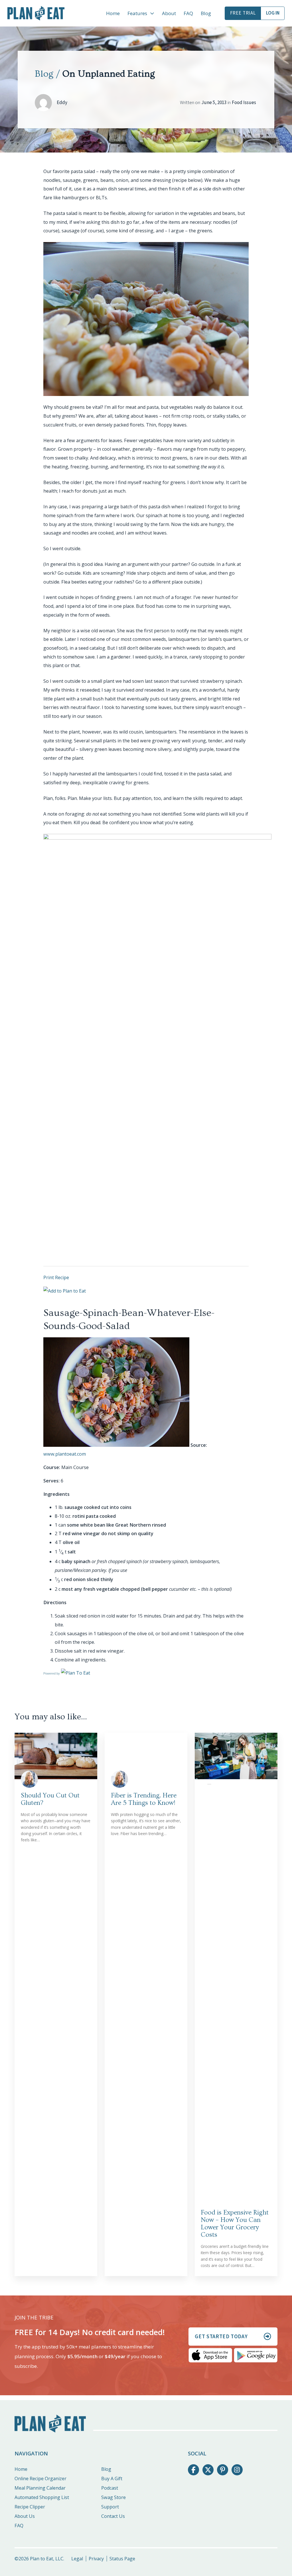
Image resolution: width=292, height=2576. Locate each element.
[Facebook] (193, 2470)
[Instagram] (237, 2470)
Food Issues (244, 103)
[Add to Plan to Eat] (65, 1291)
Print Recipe (56, 1277)
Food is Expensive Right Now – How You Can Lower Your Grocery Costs (235, 2224)
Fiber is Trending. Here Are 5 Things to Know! (144, 1799)
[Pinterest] (222, 2470)
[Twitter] (208, 2470)
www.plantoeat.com (65, 1454)
